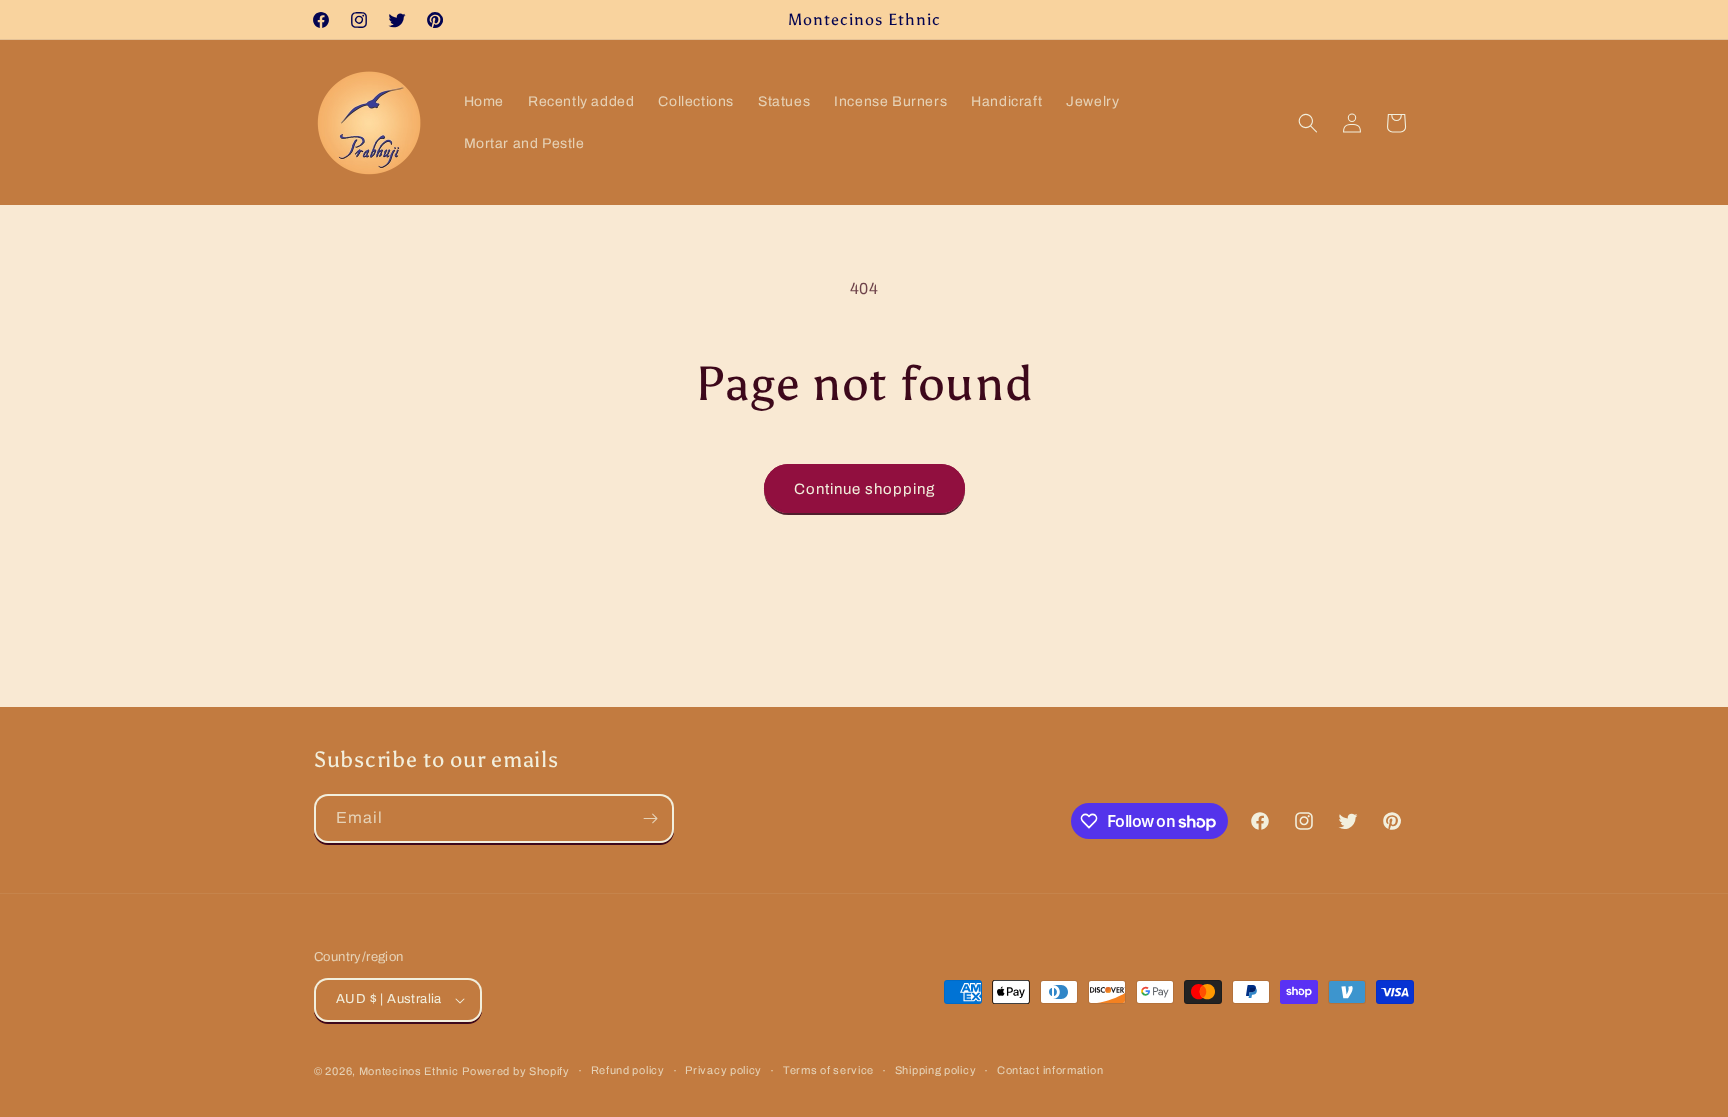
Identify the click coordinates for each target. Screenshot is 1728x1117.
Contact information (1050, 1070)
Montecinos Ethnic (409, 1071)
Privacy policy (723, 1070)
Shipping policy (936, 1070)
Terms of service (828, 1070)
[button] (1308, 123)
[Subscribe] (650, 818)
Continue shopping (864, 489)
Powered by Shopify (516, 1071)
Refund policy (628, 1070)
